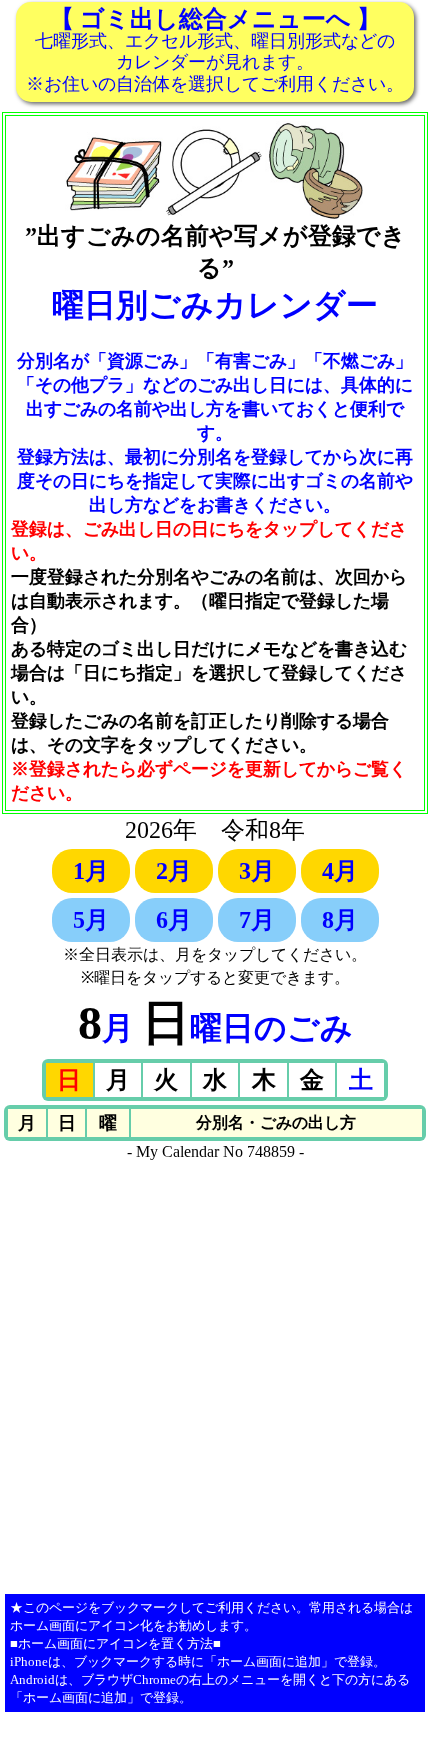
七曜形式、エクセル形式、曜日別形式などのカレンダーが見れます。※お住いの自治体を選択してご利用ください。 (215, 50)
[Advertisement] (215, 1376)
